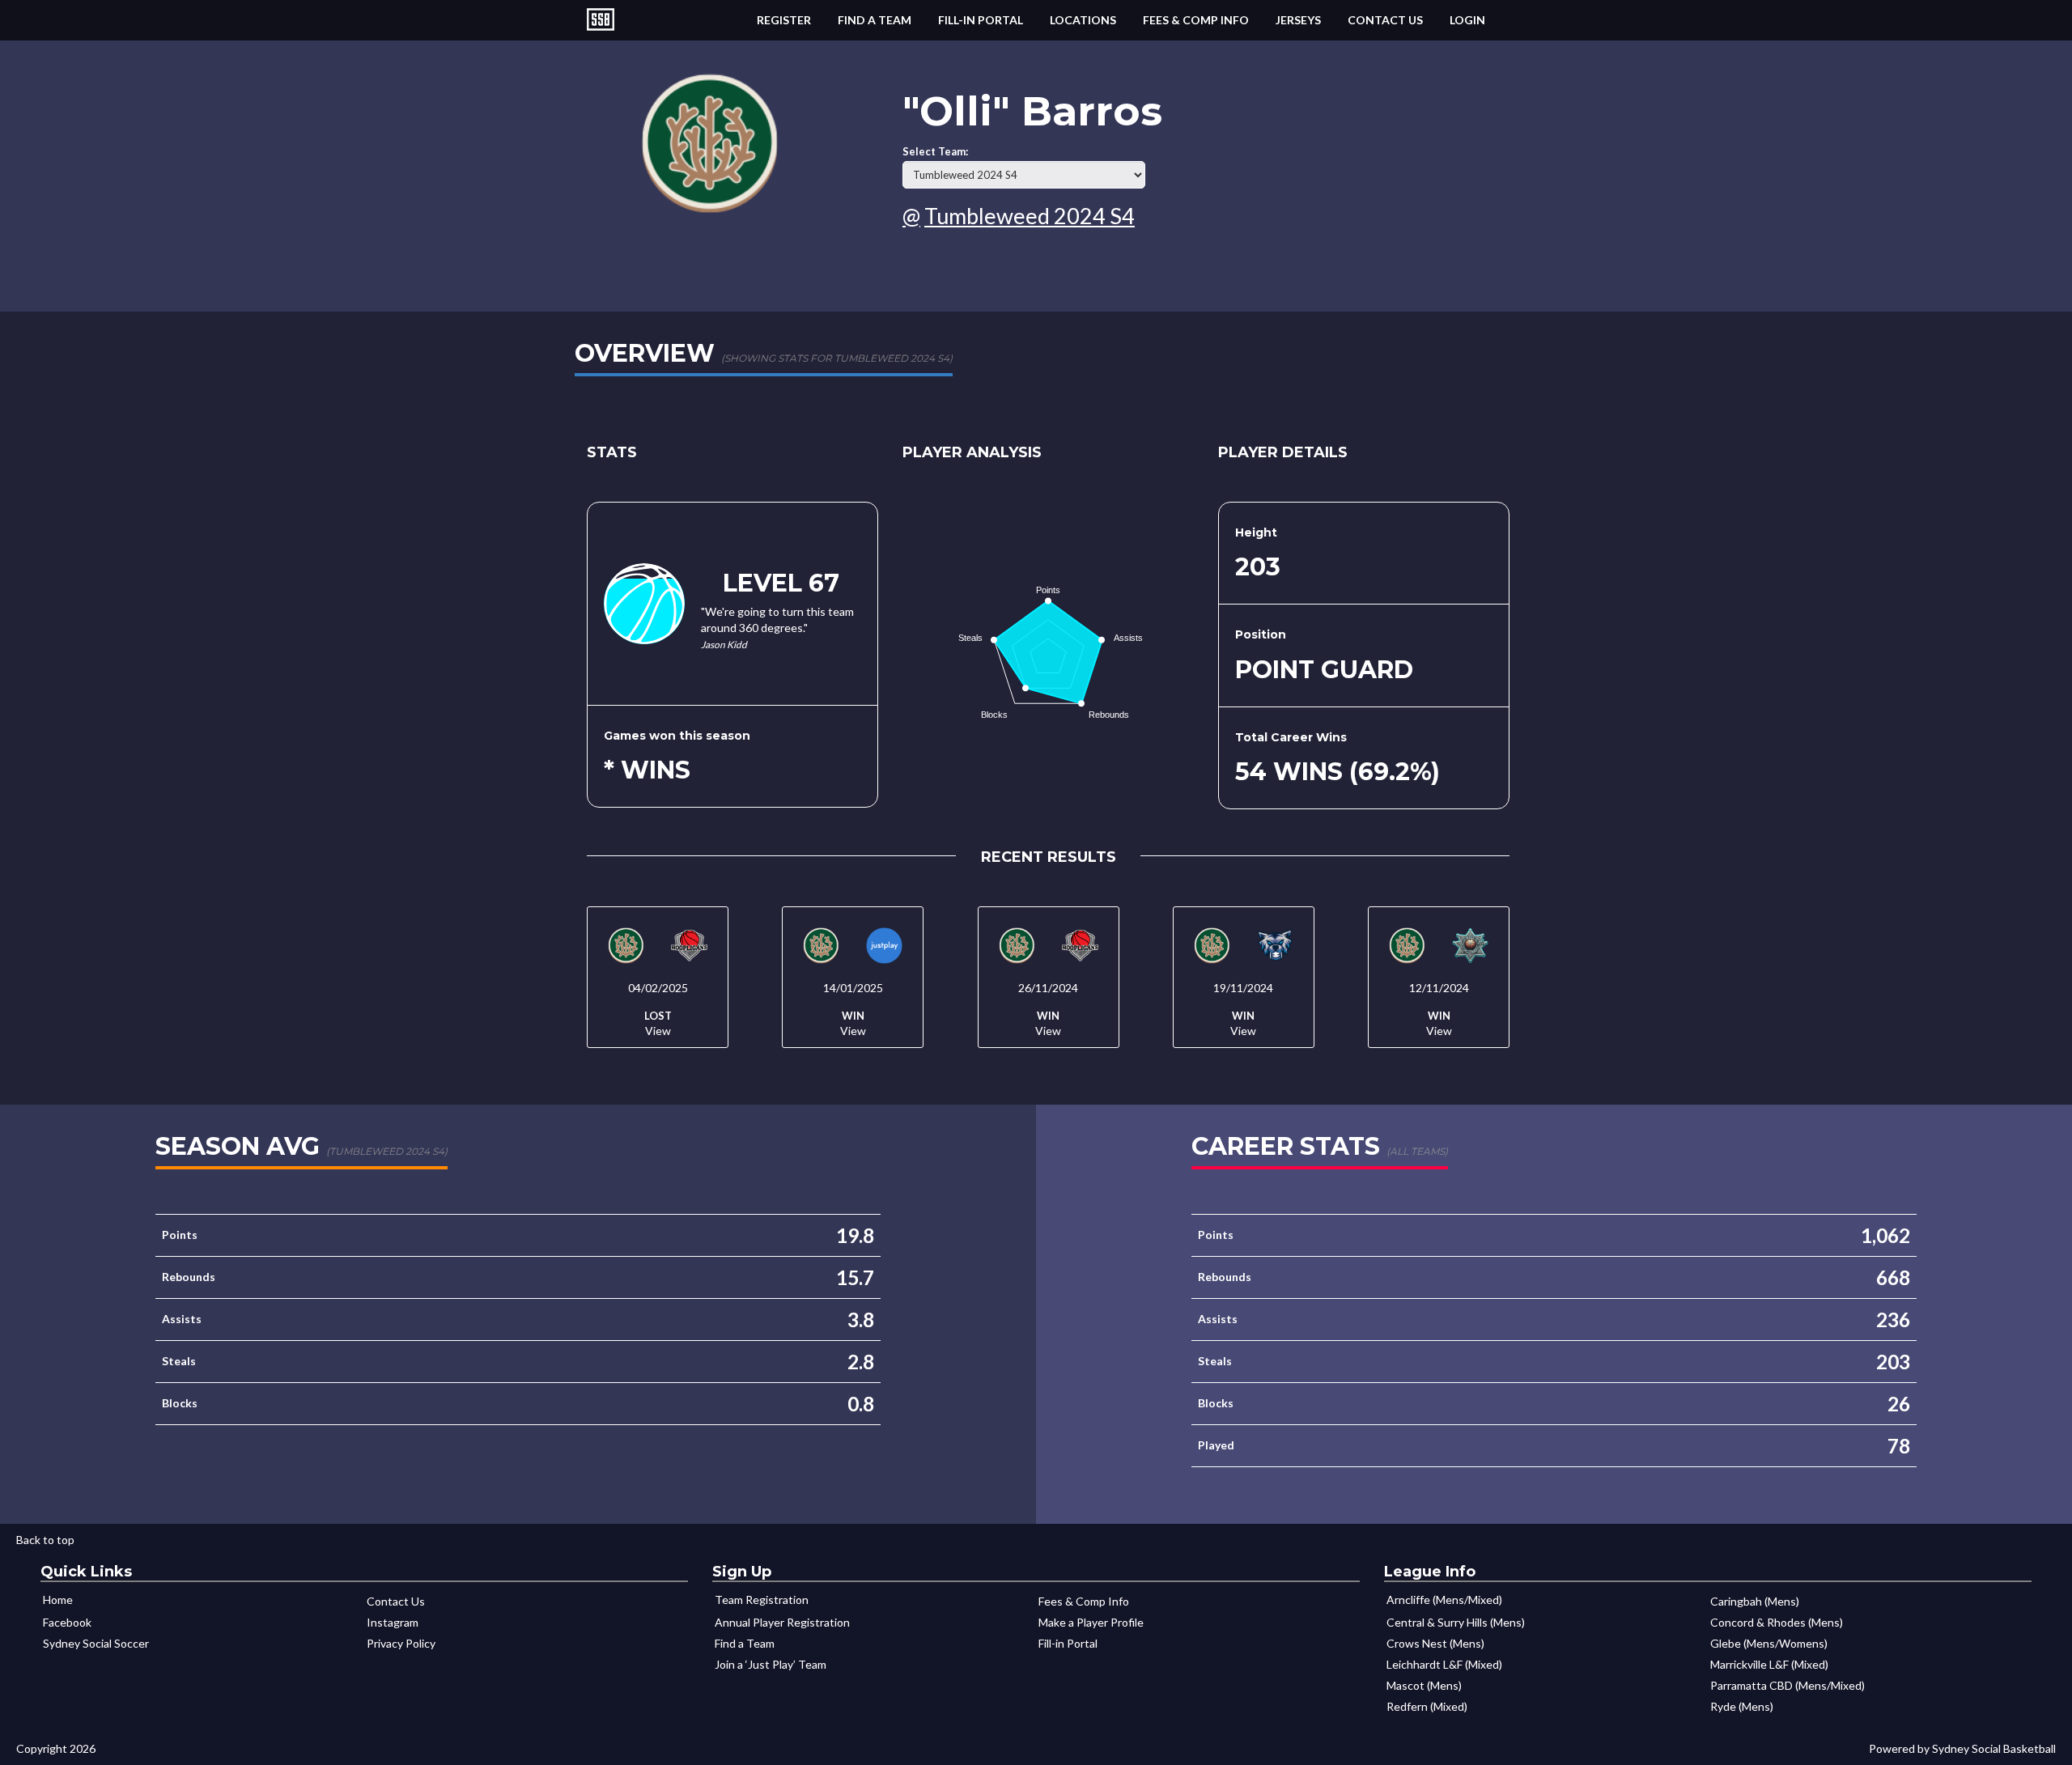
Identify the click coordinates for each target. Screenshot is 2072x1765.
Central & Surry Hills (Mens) (1456, 1622)
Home (58, 1600)
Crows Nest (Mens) (1435, 1643)
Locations (1083, 20)
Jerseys (1298, 20)
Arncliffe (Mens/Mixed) (1444, 1600)
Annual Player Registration (782, 1622)
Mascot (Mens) (1424, 1685)
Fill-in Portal (981, 20)
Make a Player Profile (1091, 1622)
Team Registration (762, 1600)
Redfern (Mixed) (1427, 1706)
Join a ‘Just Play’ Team (771, 1664)
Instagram (393, 1622)
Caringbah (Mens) (1755, 1601)
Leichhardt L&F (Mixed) (1444, 1664)
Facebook (67, 1622)
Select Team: (935, 152)
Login (1467, 20)
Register (784, 20)
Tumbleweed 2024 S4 (1030, 216)
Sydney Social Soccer (96, 1643)
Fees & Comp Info (1196, 20)
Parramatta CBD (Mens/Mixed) (1788, 1685)
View (658, 1031)
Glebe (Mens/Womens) (1769, 1643)
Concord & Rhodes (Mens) (1777, 1622)
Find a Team (875, 20)
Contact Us (1385, 20)
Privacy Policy (401, 1643)
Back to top (45, 1540)
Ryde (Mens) (1742, 1706)
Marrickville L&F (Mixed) (1769, 1664)
